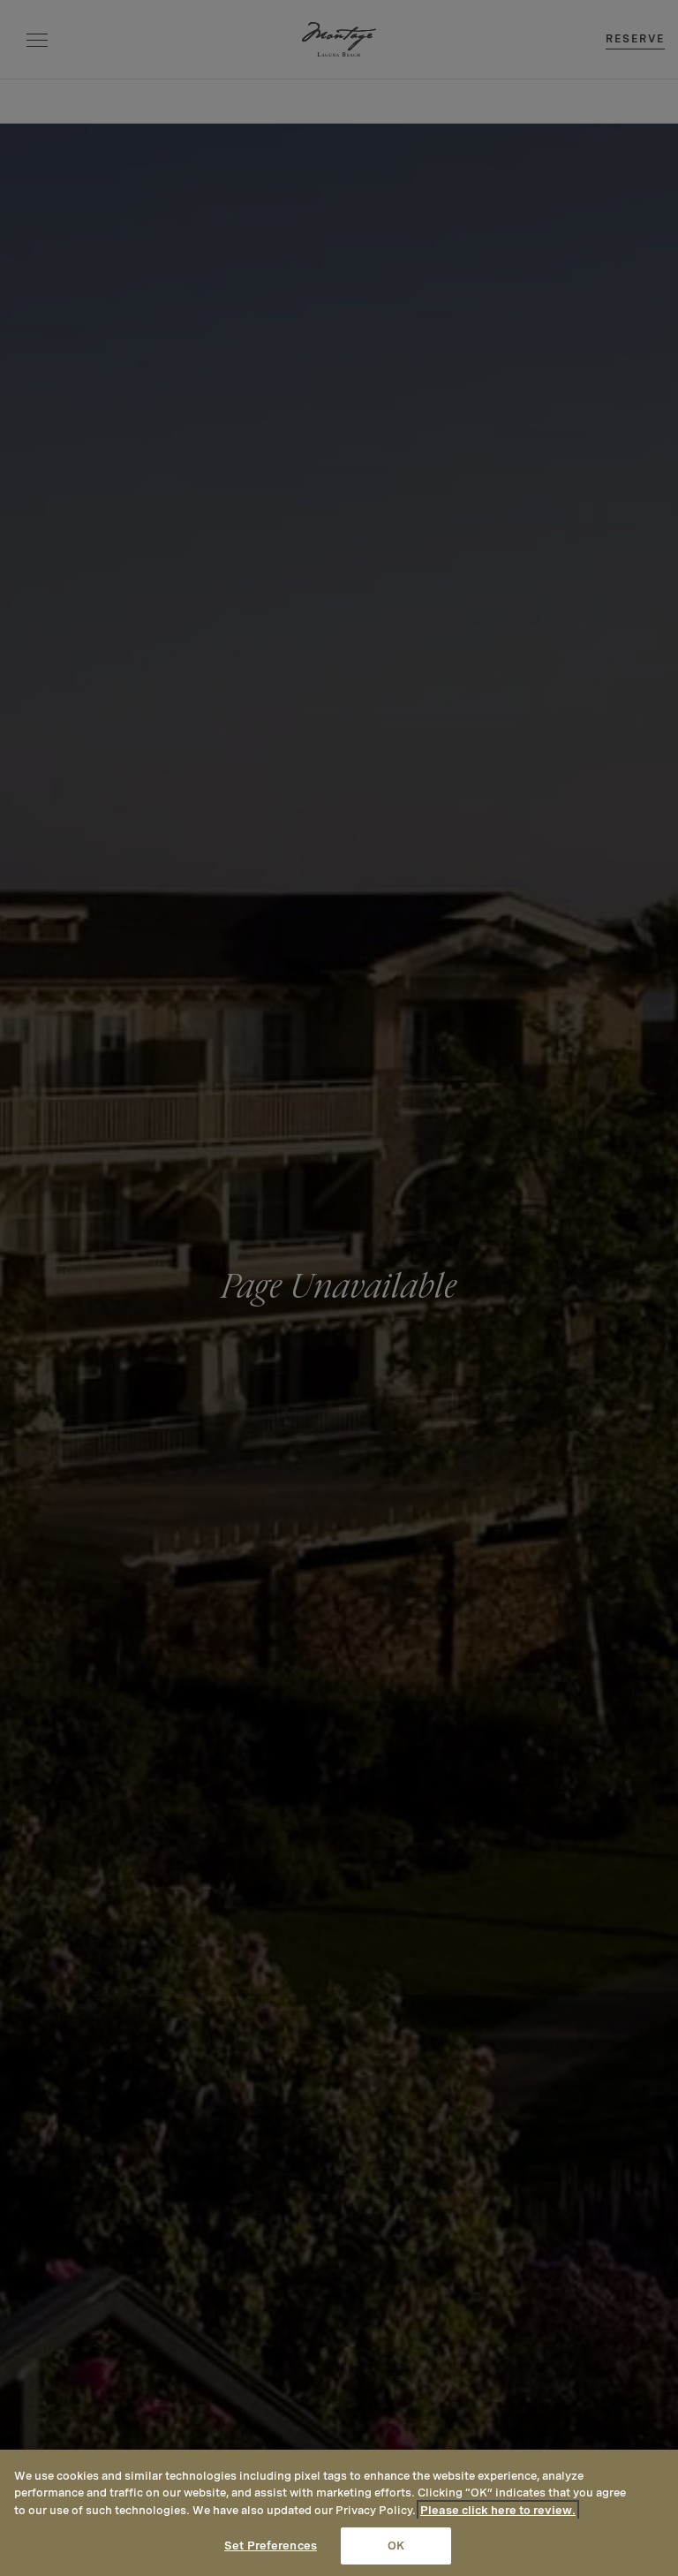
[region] (339, 2513)
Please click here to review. (498, 2510)
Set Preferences (271, 2546)
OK (396, 2546)
